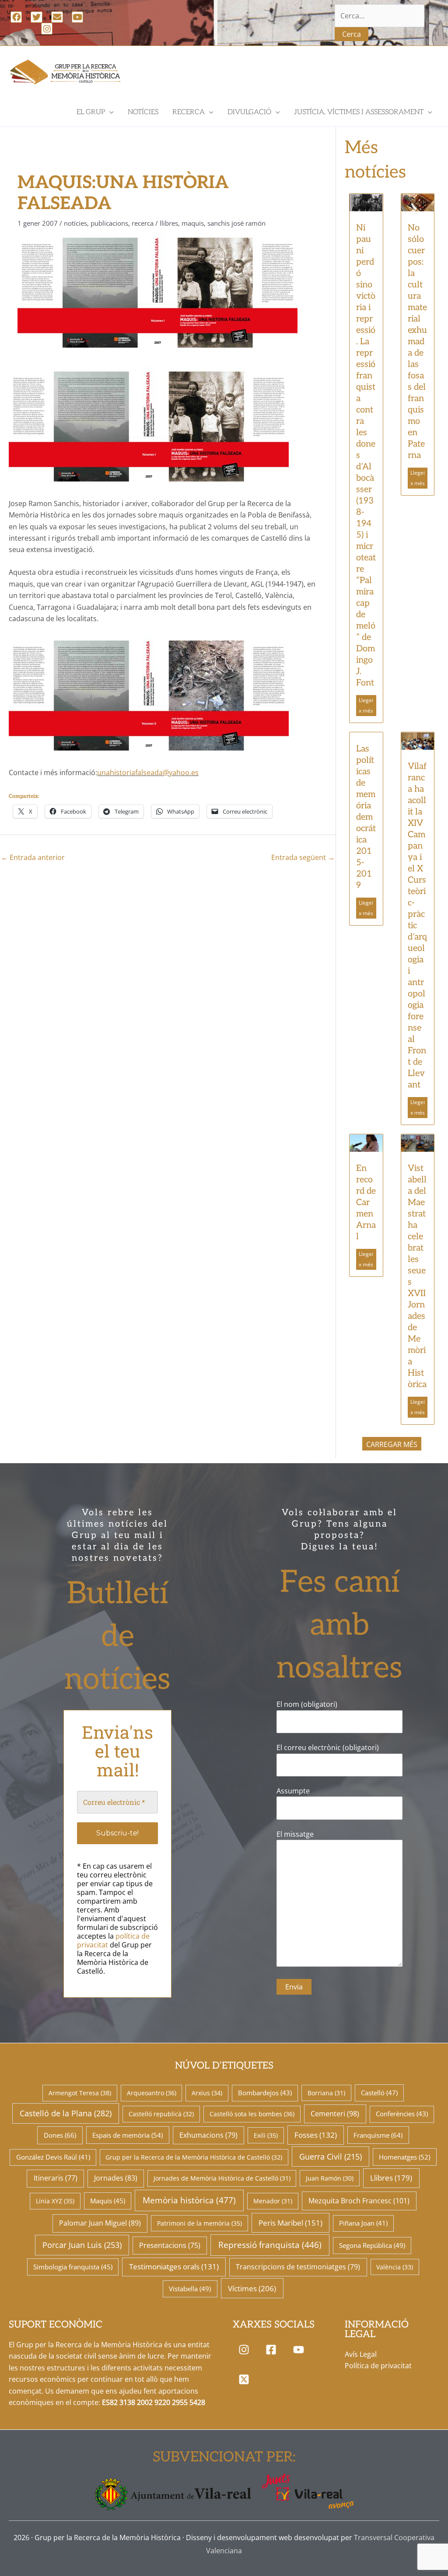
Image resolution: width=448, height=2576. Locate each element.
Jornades (116, 2178)
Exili (266, 2135)
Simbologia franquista (73, 2267)
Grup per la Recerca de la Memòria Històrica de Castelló (194, 2157)
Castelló (379, 2093)
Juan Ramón (330, 2178)
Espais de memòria (128, 2135)
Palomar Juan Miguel (100, 2223)
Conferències (402, 2114)
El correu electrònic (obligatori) (328, 1748)
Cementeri (335, 2114)
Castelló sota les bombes (252, 2114)
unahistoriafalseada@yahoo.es (148, 772)
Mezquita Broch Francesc (359, 2201)
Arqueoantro (152, 2093)
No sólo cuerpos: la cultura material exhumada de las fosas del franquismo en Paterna (417, 342)
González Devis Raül (53, 2157)
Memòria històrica (189, 2200)
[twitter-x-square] (246, 2379)
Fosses (316, 2135)
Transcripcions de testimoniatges (298, 2267)
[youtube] (300, 2350)
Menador (273, 2201)
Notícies (75, 223)
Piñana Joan (363, 2223)
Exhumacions (208, 2135)
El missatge (295, 1834)
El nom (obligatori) (307, 1704)
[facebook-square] (273, 2350)
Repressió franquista (270, 2245)
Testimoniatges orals (174, 2267)
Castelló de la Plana (66, 2113)
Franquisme (378, 2135)
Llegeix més (366, 705)
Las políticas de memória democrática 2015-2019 (366, 817)
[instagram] (246, 2350)
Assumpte (293, 1791)
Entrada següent (303, 857)
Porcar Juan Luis (82, 2245)
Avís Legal (361, 2354)
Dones (60, 2135)
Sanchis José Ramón (236, 223)
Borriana (326, 2093)
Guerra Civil (331, 2157)
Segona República (372, 2245)
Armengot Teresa (80, 2093)
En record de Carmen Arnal (366, 1202)
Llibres (169, 223)
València (395, 2267)
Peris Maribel (290, 2223)
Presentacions (170, 2245)
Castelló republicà (161, 2114)
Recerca (143, 223)
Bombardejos (265, 2093)
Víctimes (252, 2288)
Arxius (207, 2093)
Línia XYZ (55, 2201)
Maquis (193, 223)
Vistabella (190, 2289)
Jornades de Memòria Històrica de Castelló (222, 2178)
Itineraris (56, 2178)
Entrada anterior (33, 857)
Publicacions (109, 223)
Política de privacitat (378, 2366)
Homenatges (404, 2157)
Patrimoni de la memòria (199, 2223)
